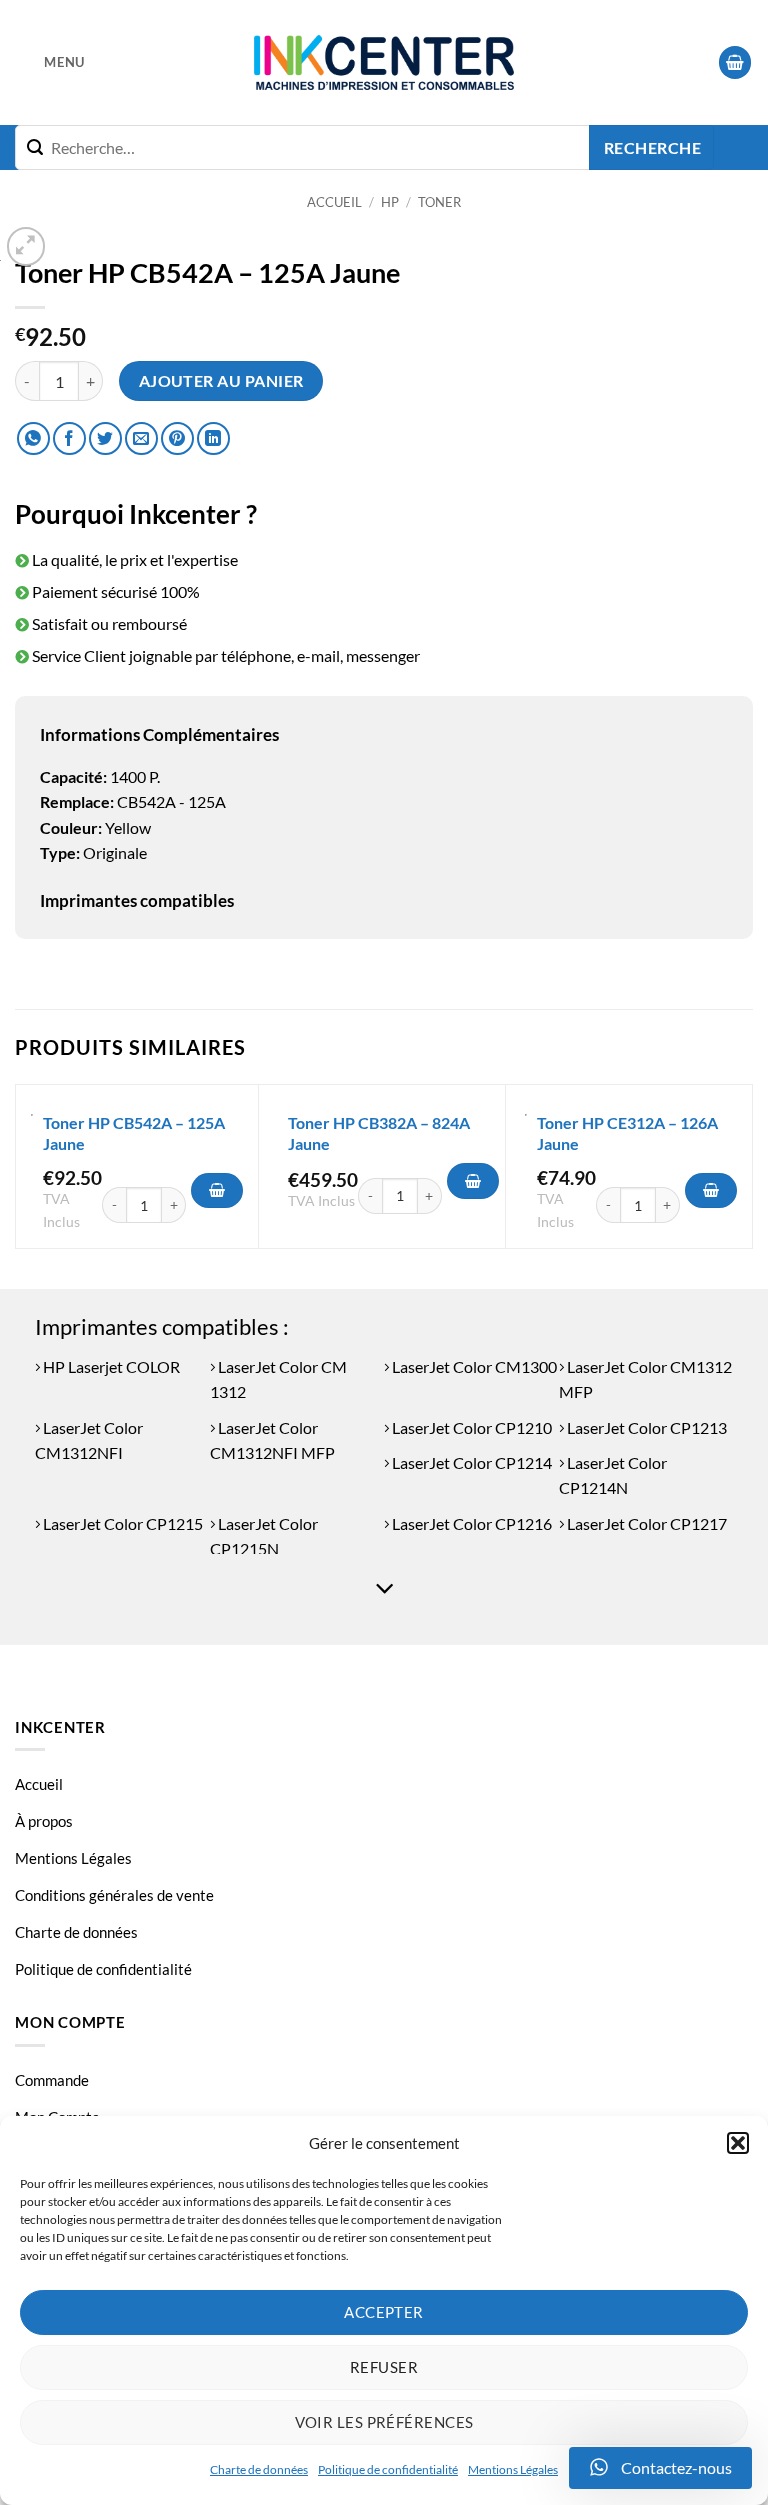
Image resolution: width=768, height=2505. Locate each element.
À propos (44, 1821)
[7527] (473, 1181)
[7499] (217, 1191)
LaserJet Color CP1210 (470, 1427)
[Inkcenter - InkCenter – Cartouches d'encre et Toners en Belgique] (384, 63)
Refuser (384, 2367)
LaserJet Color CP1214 (470, 1462)
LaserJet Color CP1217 (645, 1523)
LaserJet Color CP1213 (645, 1427)
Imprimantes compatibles (137, 900)
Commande (52, 2080)
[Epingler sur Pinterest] (177, 438)
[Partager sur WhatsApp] (33, 438)
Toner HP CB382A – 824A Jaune (379, 1133)
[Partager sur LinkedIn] (213, 438)
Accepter (384, 2312)
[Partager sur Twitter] (105, 438)
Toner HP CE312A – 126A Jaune (627, 1133)
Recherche (652, 148)
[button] (738, 2143)
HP (390, 202)
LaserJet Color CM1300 (473, 1366)
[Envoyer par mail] (141, 438)
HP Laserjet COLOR (110, 1366)
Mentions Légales (513, 2469)
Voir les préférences (384, 2422)
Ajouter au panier (221, 381)
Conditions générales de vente (114, 1895)
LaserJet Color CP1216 (470, 1523)
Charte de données (259, 2469)
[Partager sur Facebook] (69, 438)
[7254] (711, 1191)
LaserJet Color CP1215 (121, 1523)
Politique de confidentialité (388, 2469)
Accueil (334, 202)
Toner (439, 202)
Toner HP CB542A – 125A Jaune (134, 1133)
